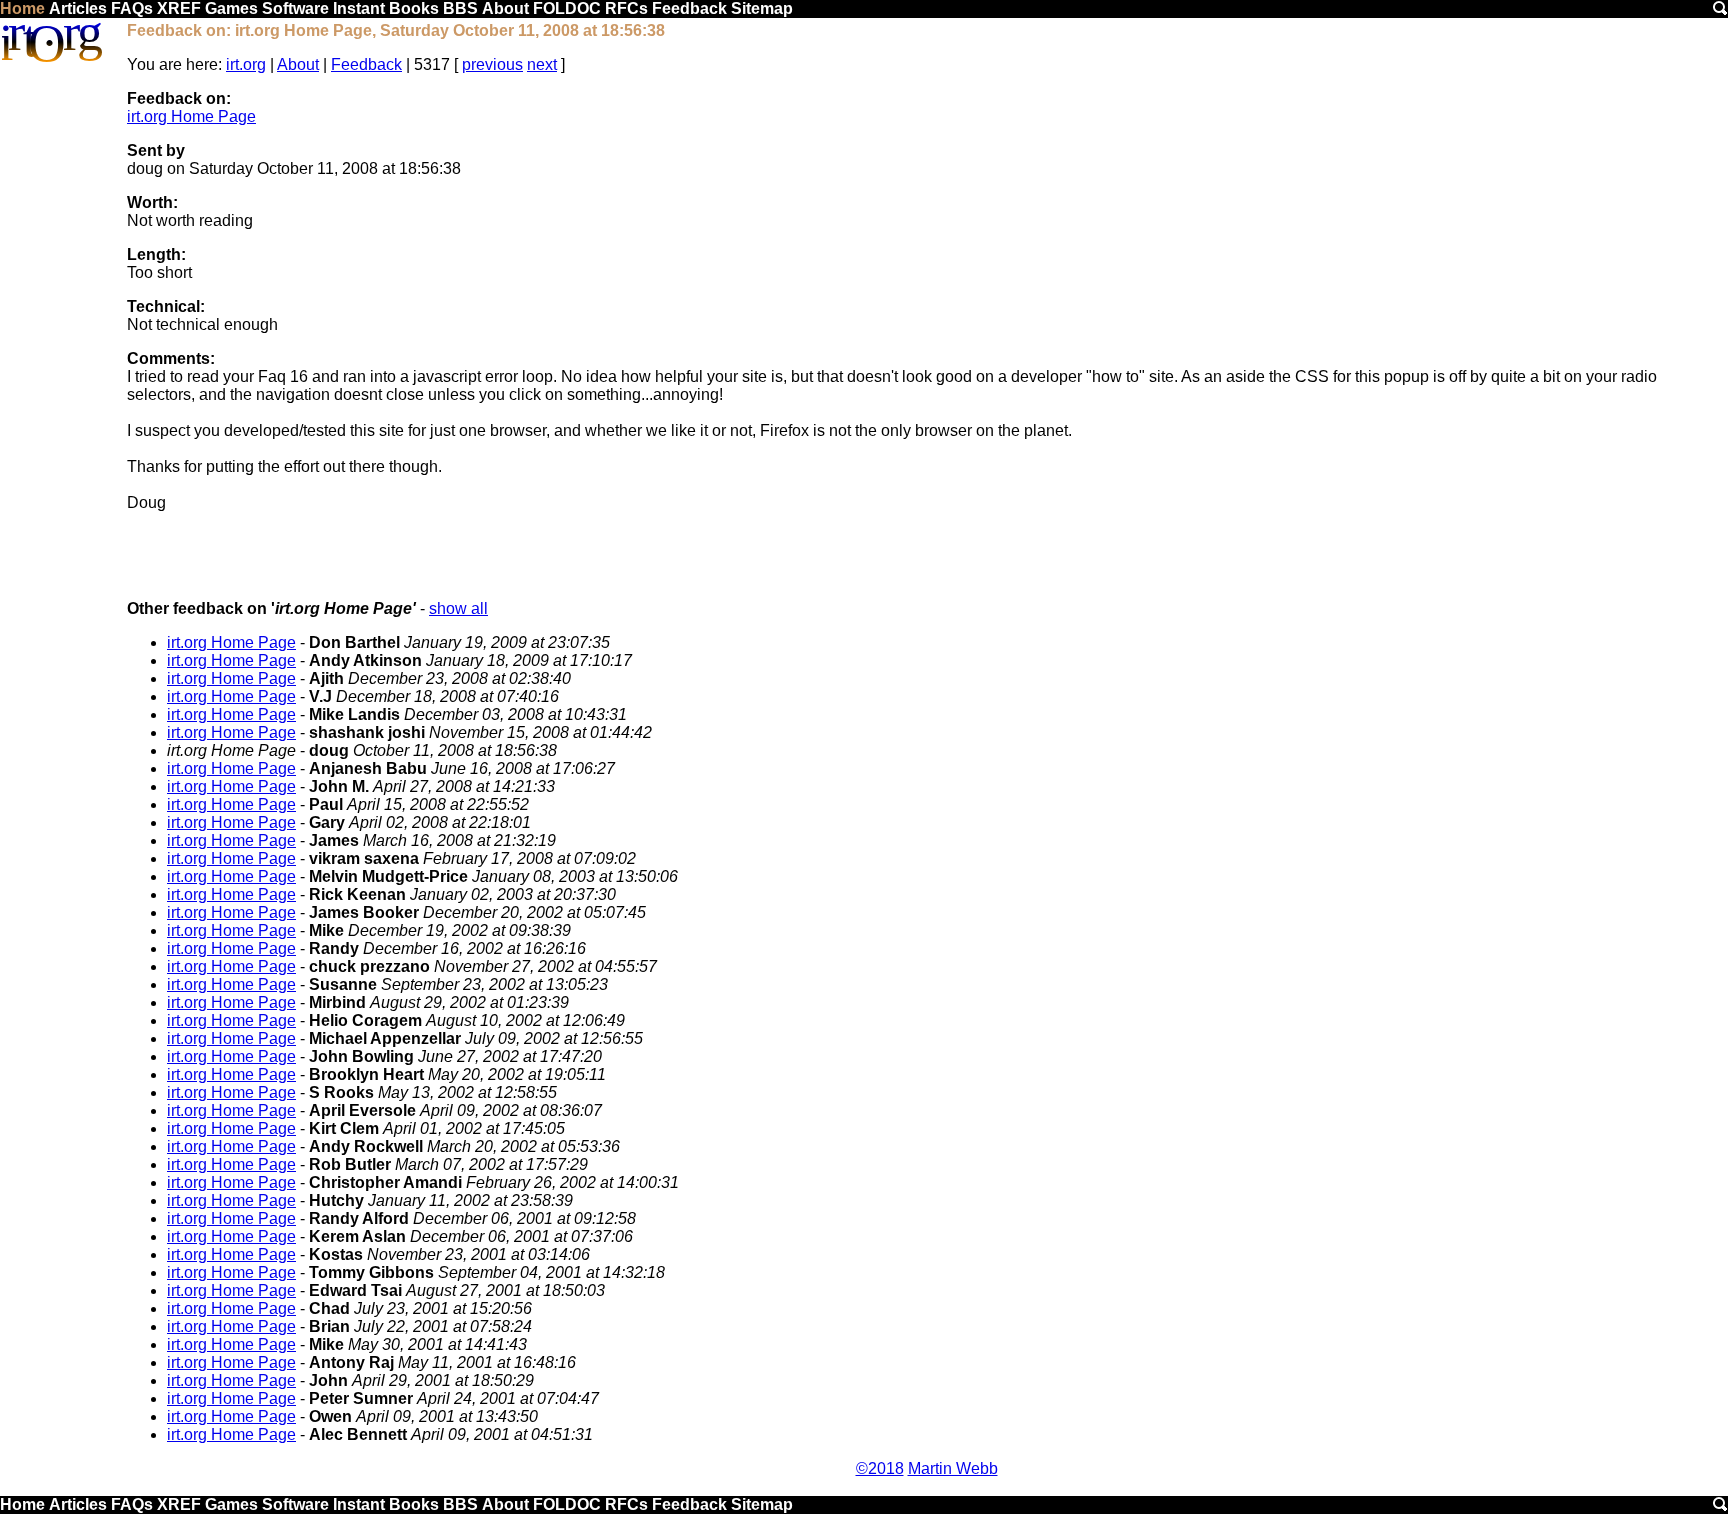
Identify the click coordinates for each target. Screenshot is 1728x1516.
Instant (359, 8)
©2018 (880, 1468)
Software (295, 8)
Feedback (689, 8)
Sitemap (762, 8)
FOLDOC (567, 8)
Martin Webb (953, 1468)
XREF (179, 8)
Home (22, 8)
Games (231, 8)
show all (458, 608)
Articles (78, 8)
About (505, 8)
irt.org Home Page (191, 116)
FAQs (132, 8)
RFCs (626, 8)
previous (492, 64)
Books (414, 8)
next (542, 64)
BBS (460, 8)
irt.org (246, 64)
